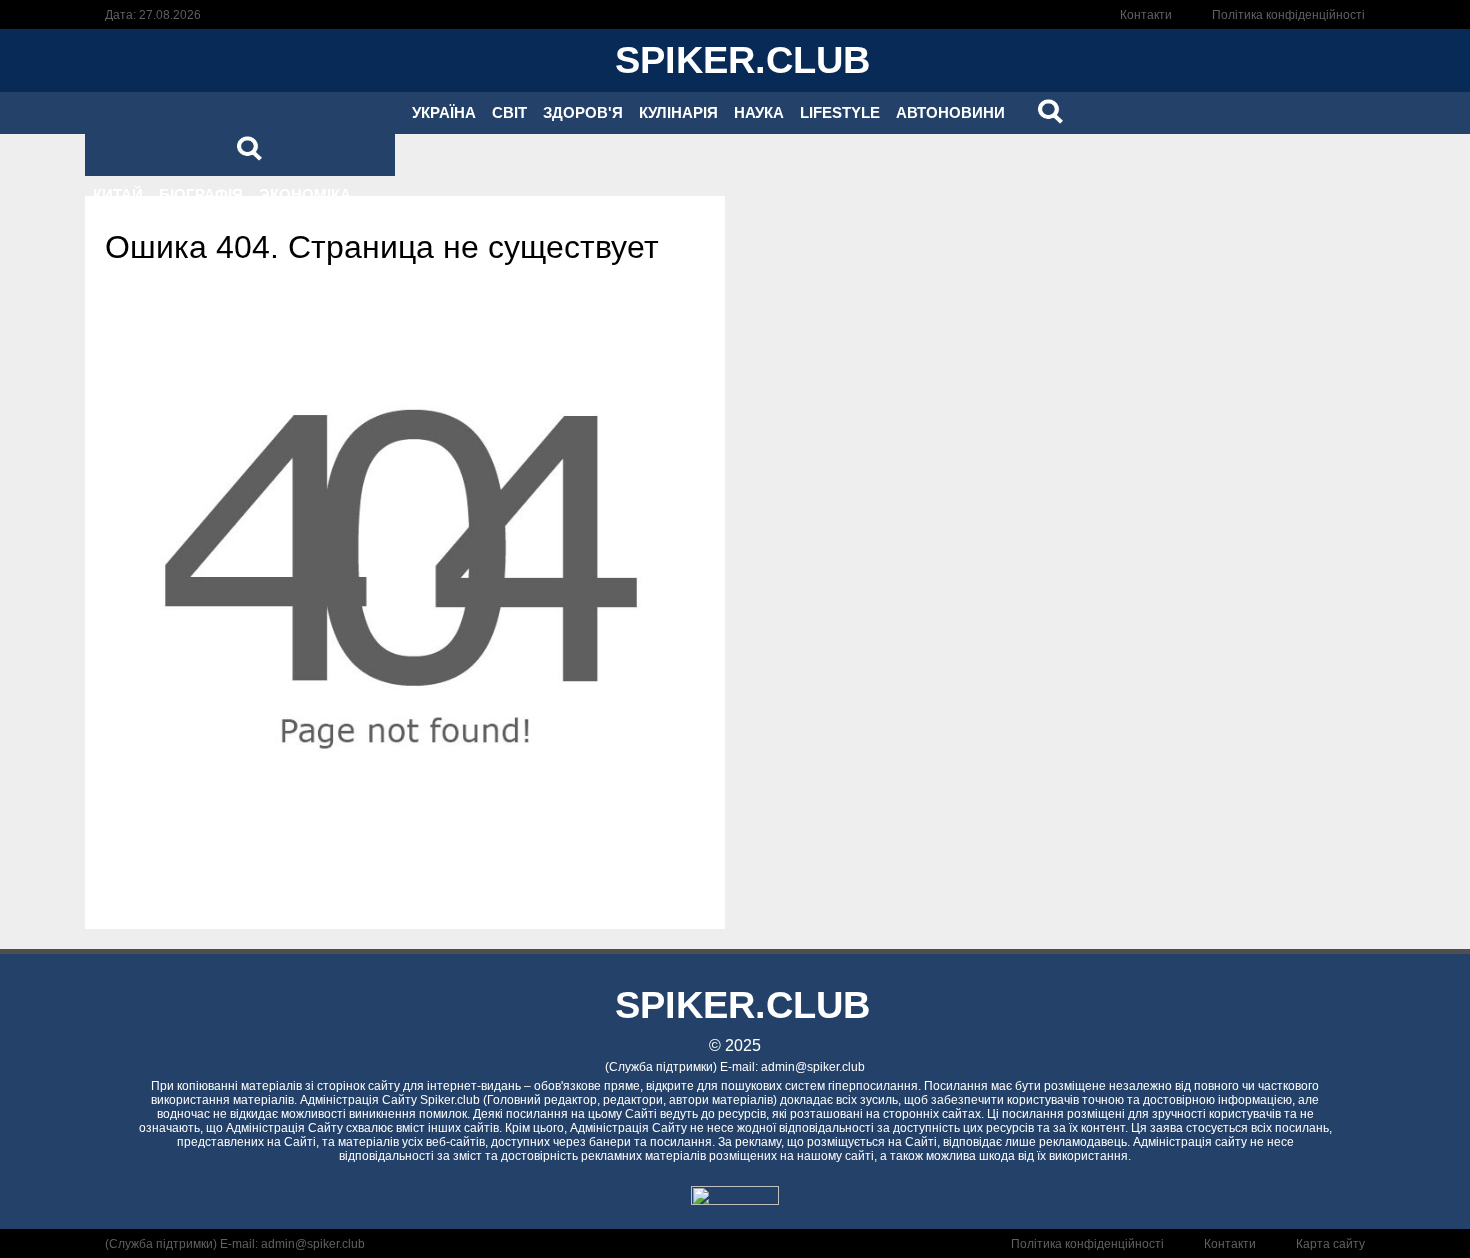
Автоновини (950, 112)
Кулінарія (678, 112)
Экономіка (305, 194)
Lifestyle (840, 112)
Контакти (1146, 15)
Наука (759, 112)
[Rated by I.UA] (735, 1199)
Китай (118, 194)
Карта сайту (1330, 1244)
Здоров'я (583, 112)
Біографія (201, 194)
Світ (509, 112)
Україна (444, 112)
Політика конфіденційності (1288, 15)
